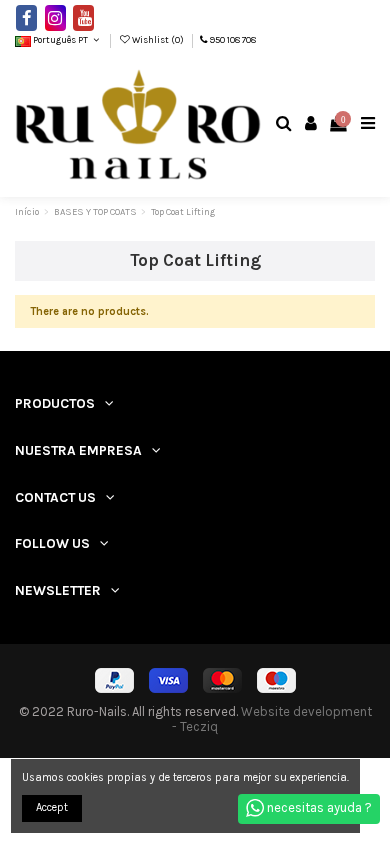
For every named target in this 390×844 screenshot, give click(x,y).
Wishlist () (158, 39)
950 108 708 (232, 39)
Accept (52, 807)
